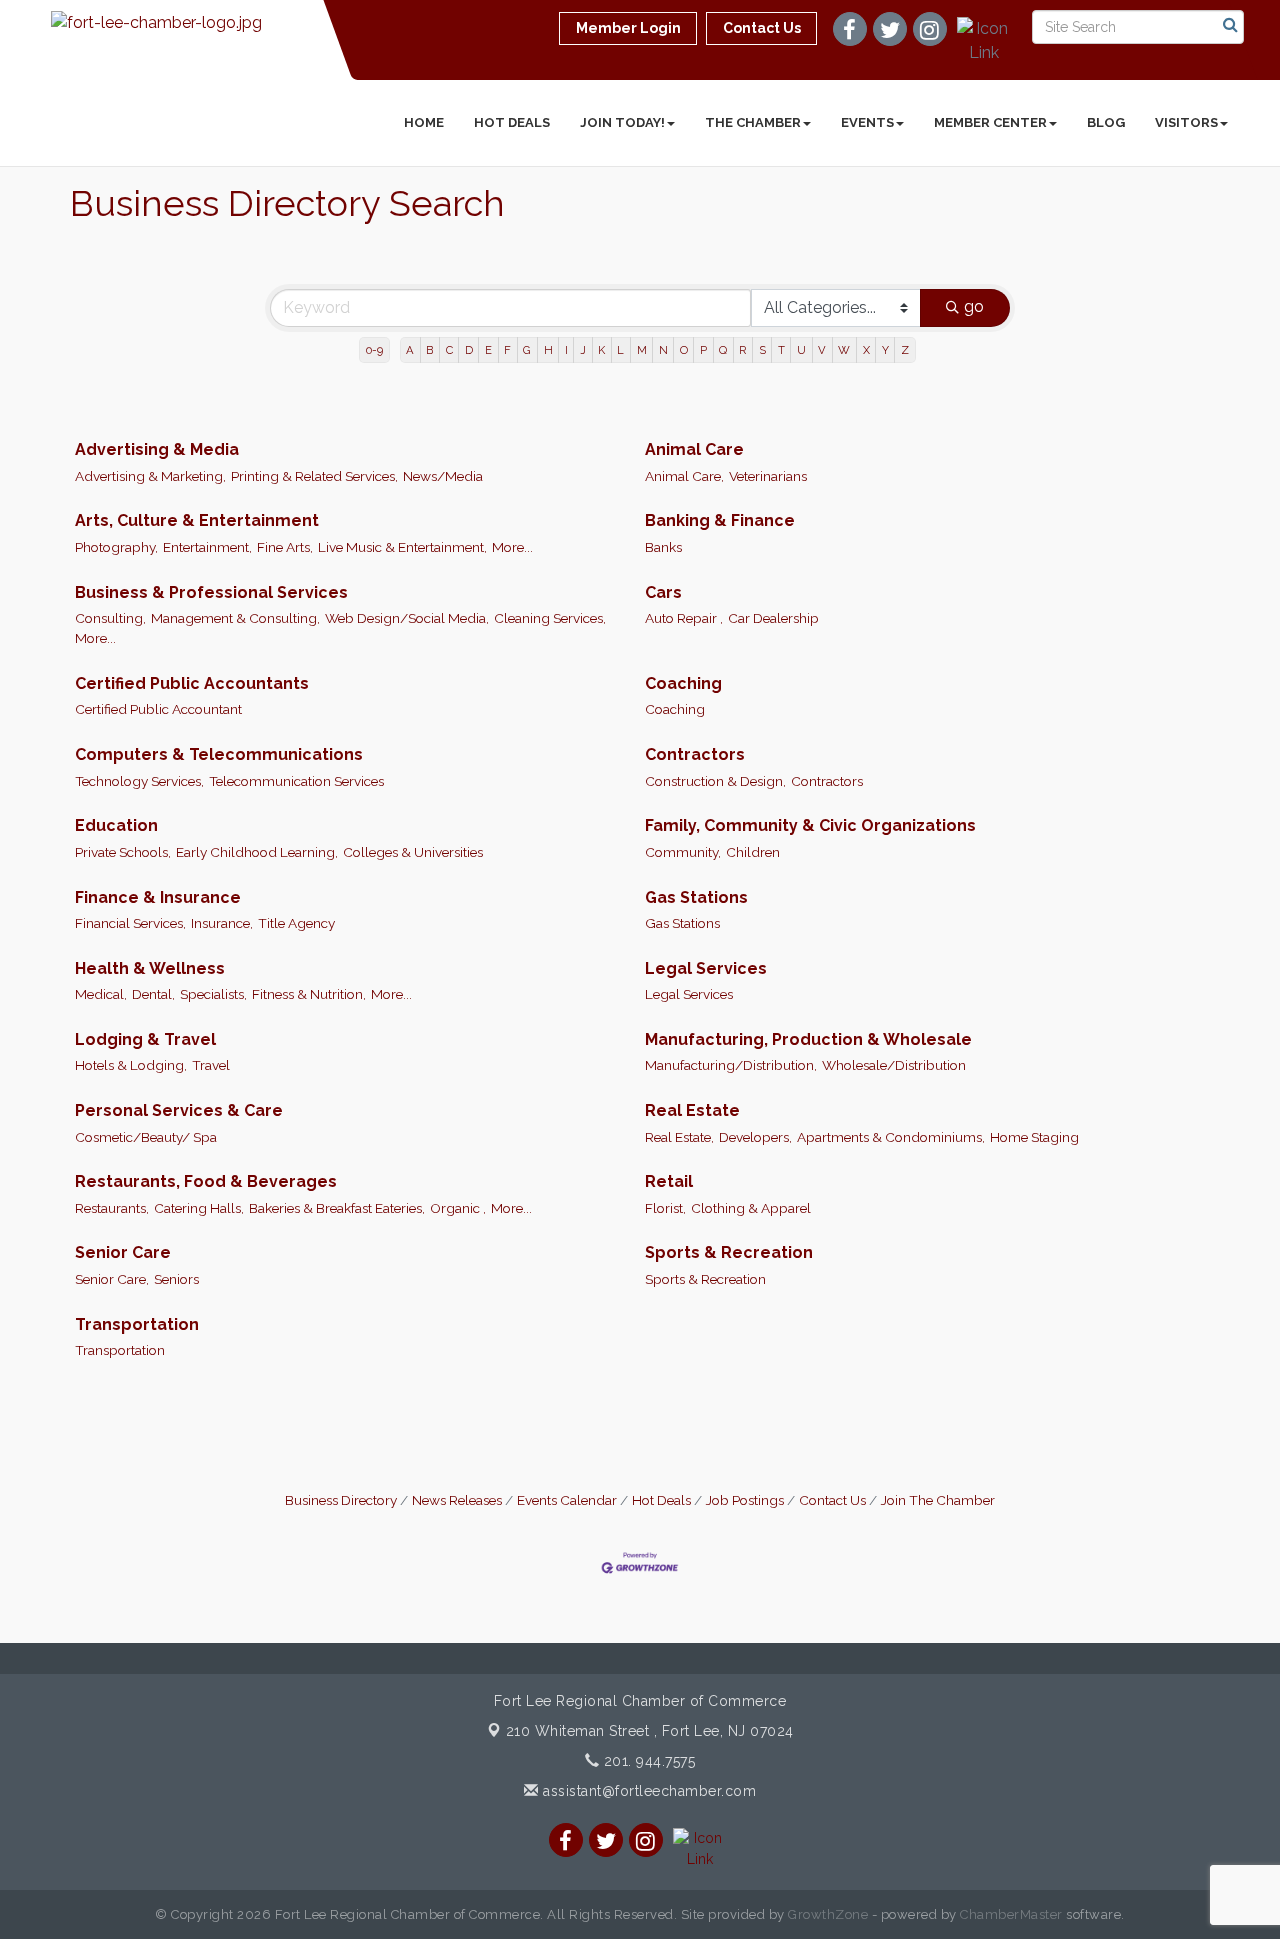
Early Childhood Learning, (257, 852)
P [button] (703, 350)
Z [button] (905, 350)
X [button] (866, 350)
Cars (663, 592)
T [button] (781, 350)
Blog (1106, 122)
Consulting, (110, 618)
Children (753, 852)
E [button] (488, 350)
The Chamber (753, 122)
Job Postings (745, 1500)
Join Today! (622, 122)
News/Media (443, 476)
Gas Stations (696, 897)
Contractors (695, 754)
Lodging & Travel (145, 1039)
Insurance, (222, 923)
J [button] (583, 350)
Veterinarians (768, 476)
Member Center (990, 122)
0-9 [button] (374, 350)
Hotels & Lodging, (131, 1065)
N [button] (663, 350)
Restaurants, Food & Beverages (206, 1181)
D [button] (469, 350)
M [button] (642, 350)
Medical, (101, 994)
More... (512, 547)
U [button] (801, 350)
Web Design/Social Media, (407, 618)
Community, (683, 852)
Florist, (665, 1208)
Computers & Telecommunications (219, 754)
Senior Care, (112, 1279)
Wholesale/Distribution (894, 1065)
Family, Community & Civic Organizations (810, 825)
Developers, (755, 1137)
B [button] (429, 350)
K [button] (601, 350)
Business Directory (341, 1500)
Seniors (176, 1279)
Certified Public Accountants (192, 683)
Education (116, 825)
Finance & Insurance (158, 897)
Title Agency (296, 923)
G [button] (527, 350)
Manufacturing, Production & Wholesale (808, 1039)
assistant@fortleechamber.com (647, 1791)
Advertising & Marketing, (150, 476)
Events (867, 122)
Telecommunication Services (296, 781)
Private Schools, (123, 852)
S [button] (762, 350)
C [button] (449, 350)
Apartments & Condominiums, (891, 1137)
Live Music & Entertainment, (402, 547)
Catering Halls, (199, 1208)
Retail (669, 1181)
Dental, (153, 994)
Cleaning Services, (550, 618)
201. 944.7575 (647, 1761)
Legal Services (706, 968)
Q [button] (723, 350)
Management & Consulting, (235, 618)
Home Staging (1034, 1137)
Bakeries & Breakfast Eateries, (337, 1208)
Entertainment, (207, 547)
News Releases (457, 1500)
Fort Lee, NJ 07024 (650, 1731)
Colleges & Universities (413, 852)
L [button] (620, 350)
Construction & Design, (715, 781)
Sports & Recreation (729, 1252)
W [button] (844, 350)
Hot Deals (512, 122)
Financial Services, (130, 923)
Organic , (458, 1208)
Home (424, 122)
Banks (663, 547)
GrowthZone (828, 1914)
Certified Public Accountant (158, 709)
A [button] (410, 350)
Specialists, (213, 994)
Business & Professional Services (211, 592)
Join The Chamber (938, 1500)
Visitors (1186, 122)
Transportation (137, 1324)
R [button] (742, 350)
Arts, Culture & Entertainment (197, 520)
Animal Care (694, 449)
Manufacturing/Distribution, (731, 1065)
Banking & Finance (720, 520)
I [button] (566, 350)
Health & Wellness (150, 968)
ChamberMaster (1011, 1914)
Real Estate (692, 1110)
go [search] (974, 306)
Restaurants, (112, 1208)
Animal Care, (684, 476)
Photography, (116, 547)
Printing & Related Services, (314, 476)
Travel (211, 1065)
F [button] (507, 350)
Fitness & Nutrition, (309, 994)
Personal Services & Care (179, 1110)
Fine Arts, (285, 547)
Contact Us (832, 1500)
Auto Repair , (684, 618)
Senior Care (123, 1252)
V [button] (822, 350)
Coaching (683, 683)
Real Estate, (679, 1137)
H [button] (548, 350)
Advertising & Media (157, 449)
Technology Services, (139, 781)
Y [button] (885, 350)
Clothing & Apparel (751, 1208)
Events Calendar (567, 1500)
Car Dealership (773, 618)
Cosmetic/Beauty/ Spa (146, 1137)
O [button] (684, 350)
